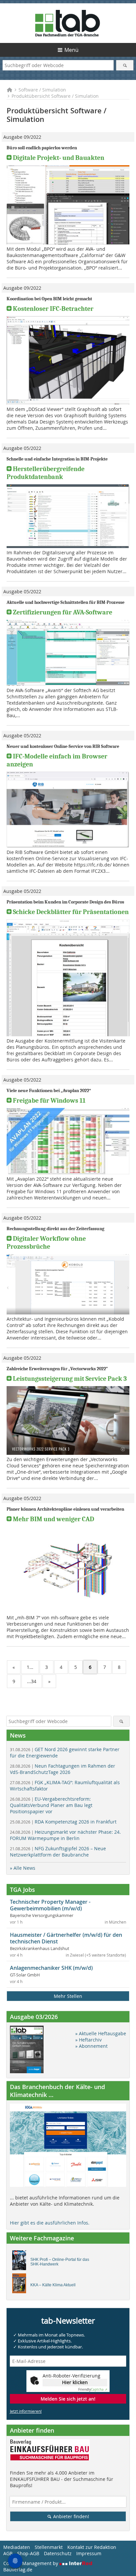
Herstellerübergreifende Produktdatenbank (46, 473)
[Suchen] (125, 65)
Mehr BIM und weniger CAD (53, 1519)
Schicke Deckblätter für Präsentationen (71, 912)
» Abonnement (91, 2046)
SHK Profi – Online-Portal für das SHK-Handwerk (60, 2262)
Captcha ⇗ (93, 2390)
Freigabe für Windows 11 (49, 1101)
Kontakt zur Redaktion (92, 2547)
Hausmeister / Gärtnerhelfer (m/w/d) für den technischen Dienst (66, 1938)
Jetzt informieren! (26, 2411)
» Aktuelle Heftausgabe (101, 2033)
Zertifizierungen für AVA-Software (63, 612)
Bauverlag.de (18, 2570)
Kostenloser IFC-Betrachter (53, 309)
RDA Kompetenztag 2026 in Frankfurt (63, 1822)
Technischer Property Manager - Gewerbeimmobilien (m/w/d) (50, 1905)
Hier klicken (75, 2382)
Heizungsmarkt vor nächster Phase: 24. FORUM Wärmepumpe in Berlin (65, 1835)
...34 (32, 1681)
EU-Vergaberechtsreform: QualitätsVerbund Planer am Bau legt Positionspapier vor (51, 1805)
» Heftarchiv (88, 2040)
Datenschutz (58, 2553)
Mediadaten (17, 2547)
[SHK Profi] (21, 2262)
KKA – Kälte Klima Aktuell (53, 2285)
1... (30, 1667)
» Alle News (23, 1868)
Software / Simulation (42, 90)
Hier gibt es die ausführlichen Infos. (50, 2223)
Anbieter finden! (70, 2516)
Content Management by (31, 2563)
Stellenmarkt (49, 2547)
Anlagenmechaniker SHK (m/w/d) (51, 1968)
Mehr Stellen (68, 1996)
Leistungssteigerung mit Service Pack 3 (70, 1379)
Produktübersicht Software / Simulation (55, 96)
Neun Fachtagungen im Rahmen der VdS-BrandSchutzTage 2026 (63, 1769)
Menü (71, 50)
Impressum (89, 2553)
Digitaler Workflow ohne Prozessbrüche (46, 1243)
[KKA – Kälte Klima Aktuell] (21, 2285)
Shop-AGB (28, 2553)
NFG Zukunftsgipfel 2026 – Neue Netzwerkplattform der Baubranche (58, 1852)
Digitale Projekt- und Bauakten (59, 158)
